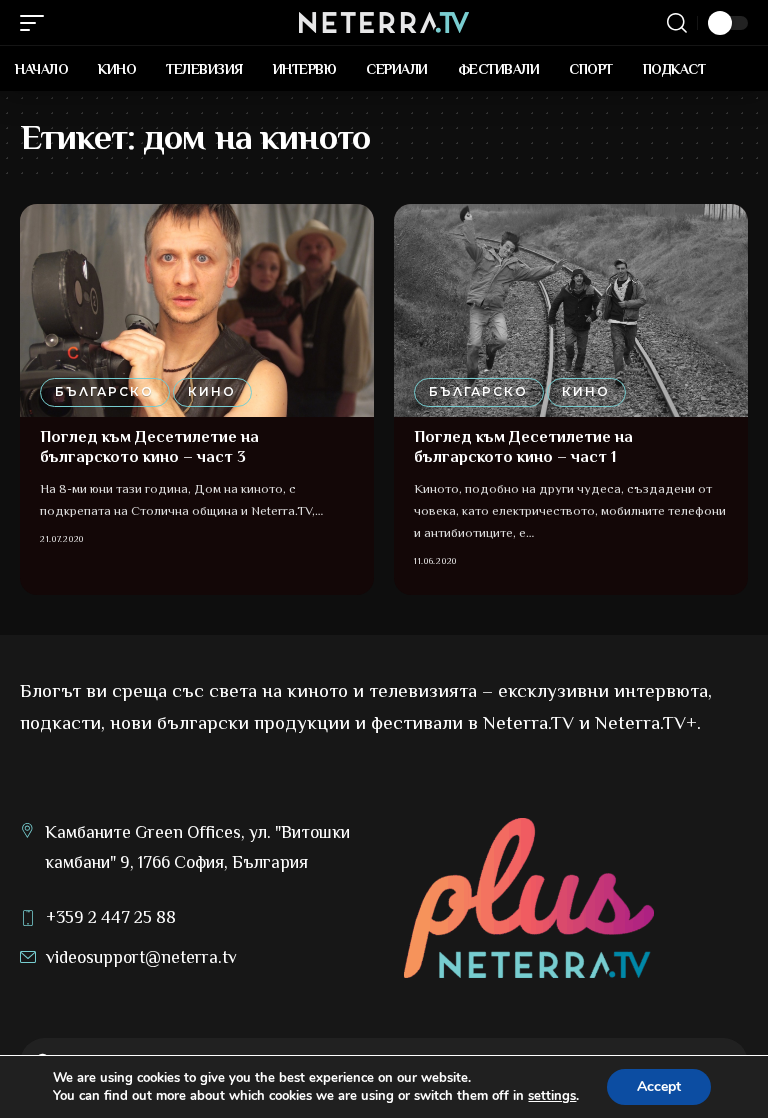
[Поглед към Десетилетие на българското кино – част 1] (571, 310)
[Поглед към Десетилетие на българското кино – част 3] (197, 310)
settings (552, 1096)
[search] (677, 23)
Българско (104, 391)
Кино (212, 391)
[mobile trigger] (37, 23)
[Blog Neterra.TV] (384, 22)
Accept (659, 1086)
